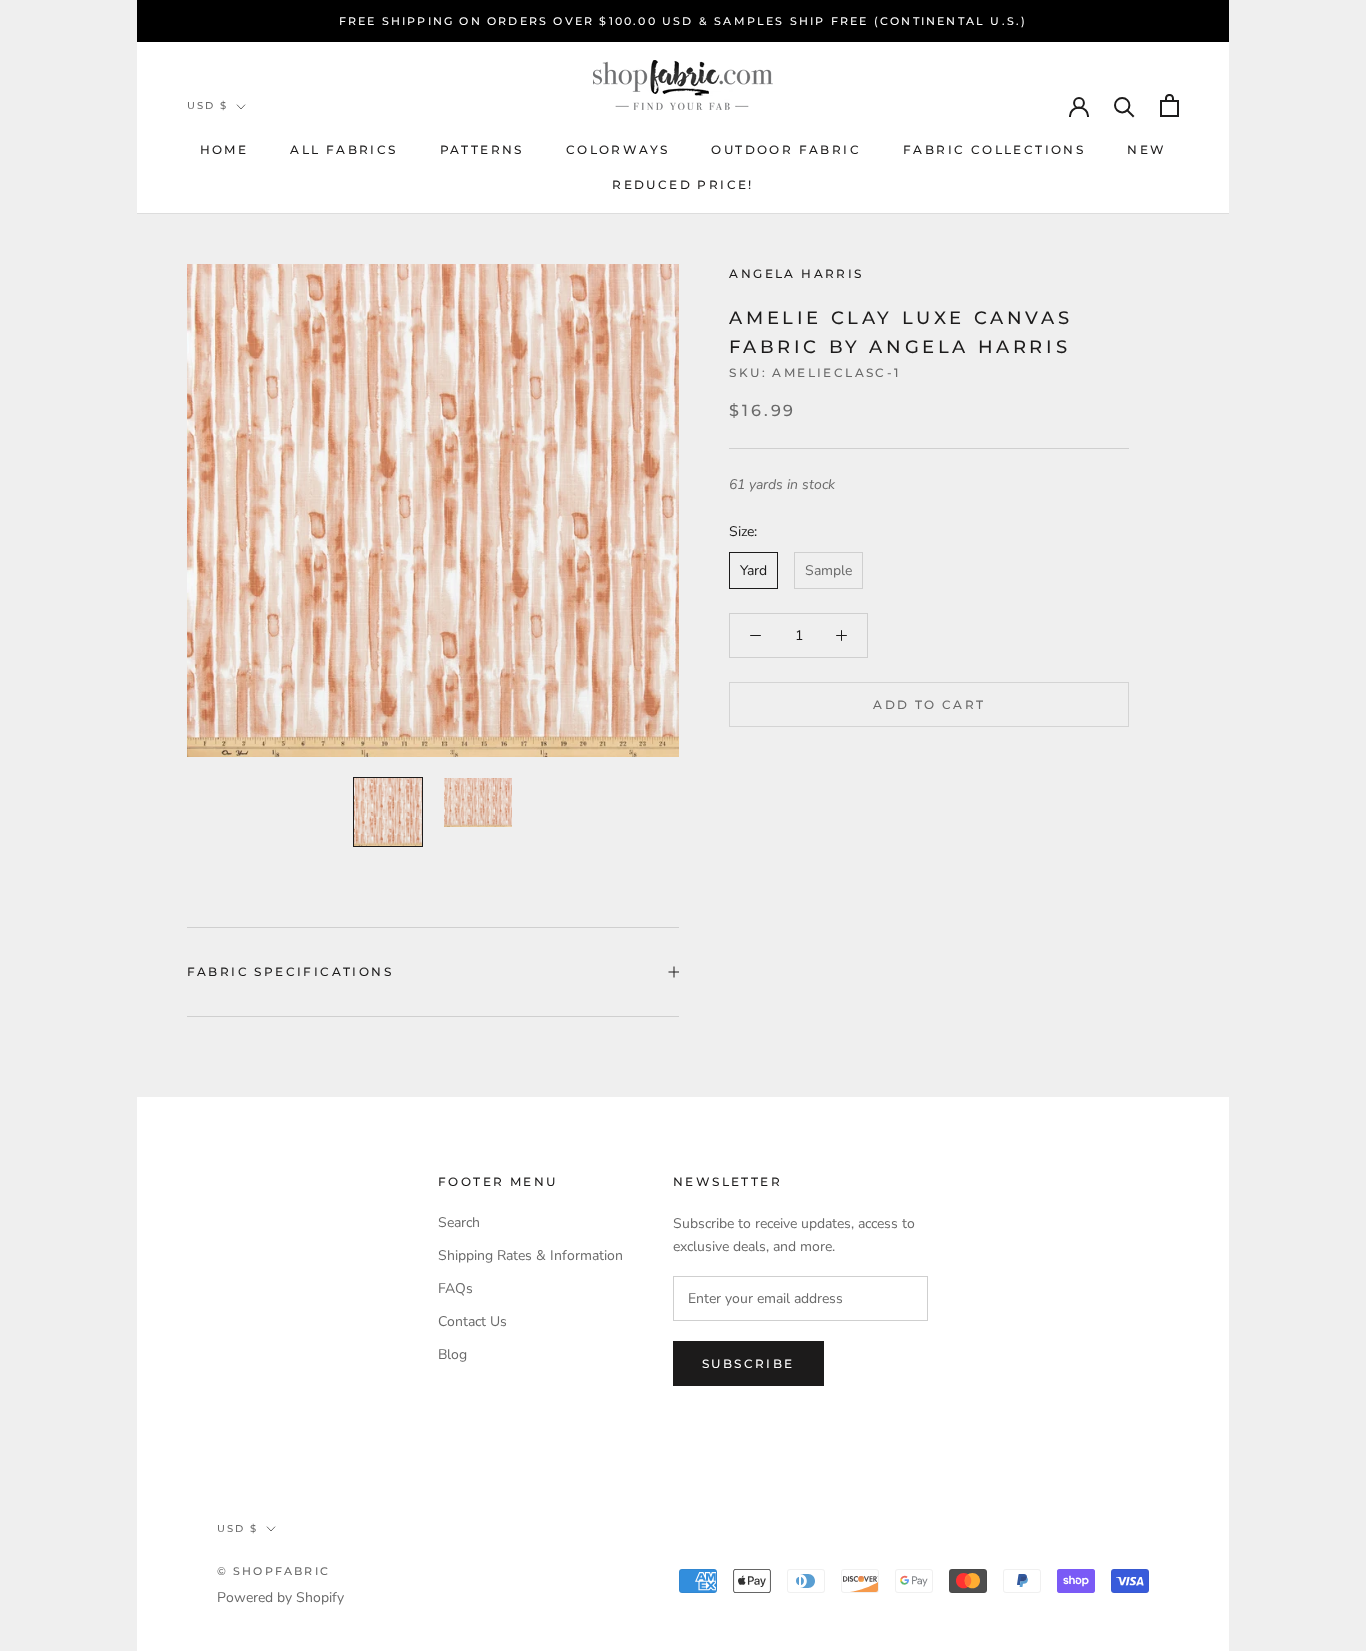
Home (224, 149)
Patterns (482, 149)
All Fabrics (343, 149)
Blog (452, 1354)
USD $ (207, 105)
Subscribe (748, 1363)
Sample (828, 570)
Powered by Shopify (280, 1597)
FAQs (455, 1288)
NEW (1146, 149)
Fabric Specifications (290, 971)
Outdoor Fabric (786, 149)
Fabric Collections (994, 149)
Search (459, 1222)
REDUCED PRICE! (683, 184)
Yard (753, 570)
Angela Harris (796, 273)
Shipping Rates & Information (530, 1255)
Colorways (618, 149)
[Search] (1124, 105)
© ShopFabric (273, 1571)
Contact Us (472, 1321)
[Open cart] (1169, 105)
